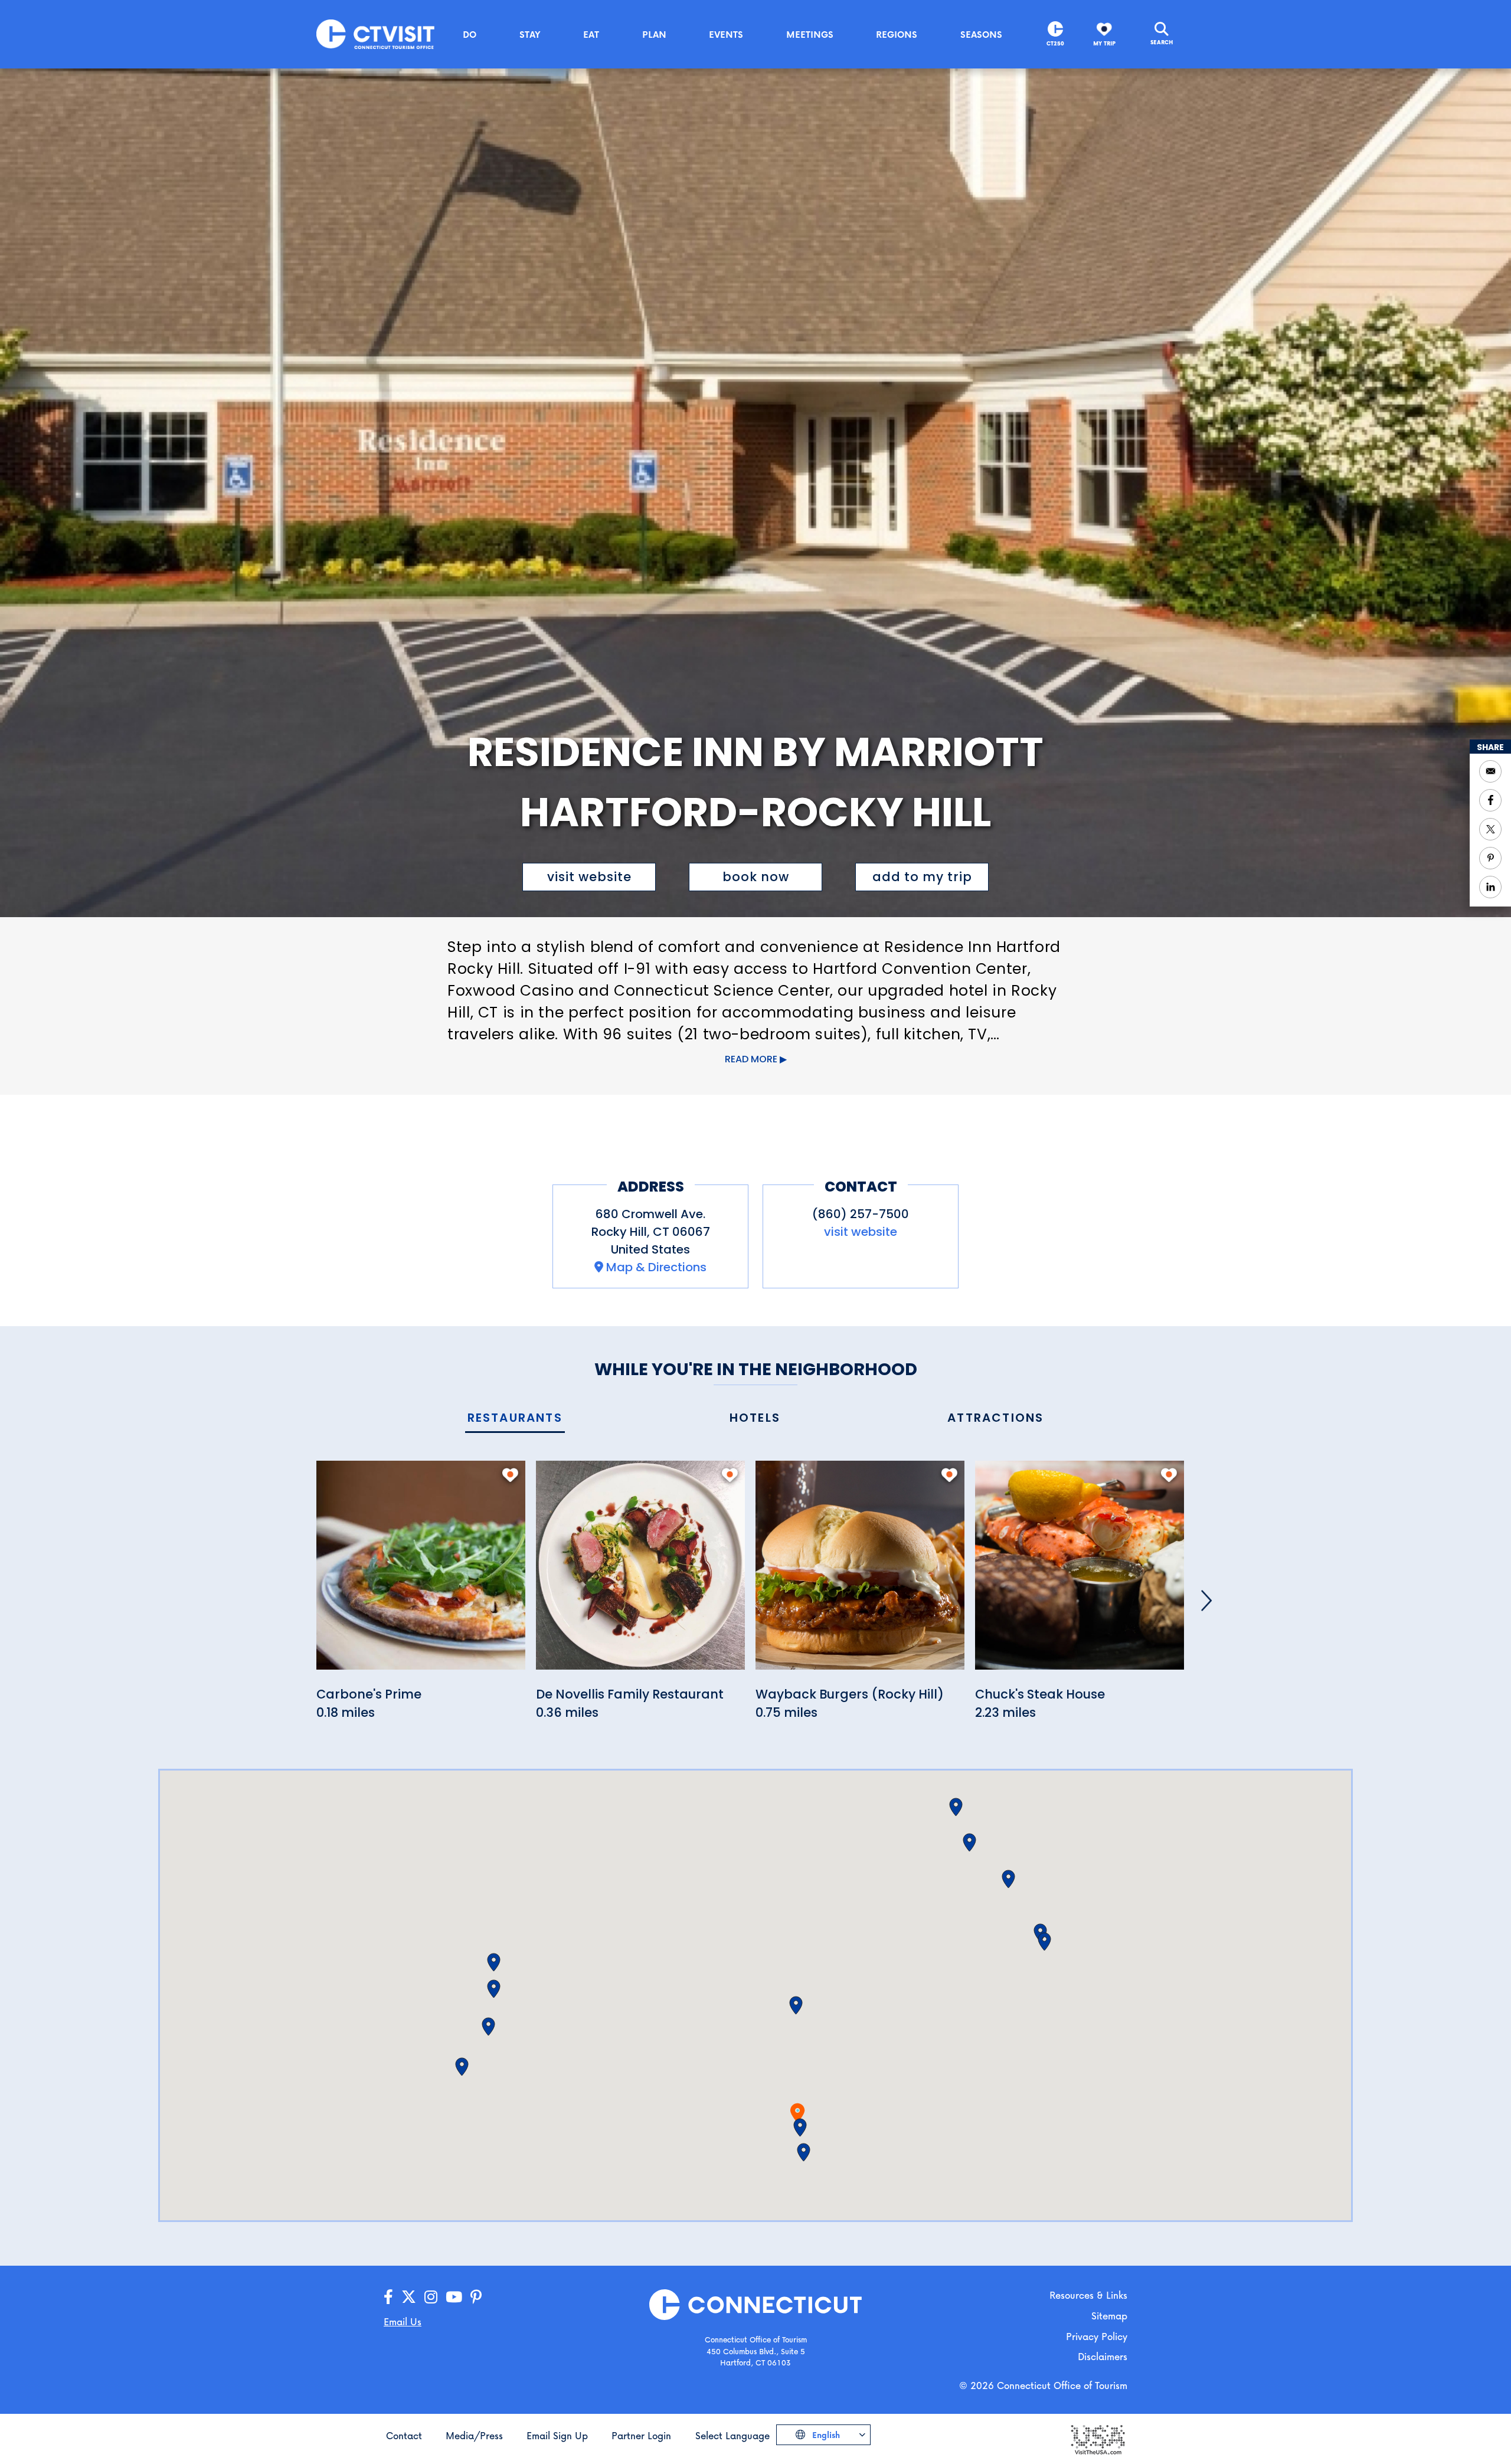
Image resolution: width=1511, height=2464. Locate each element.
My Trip (1104, 43)
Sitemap (1109, 2316)
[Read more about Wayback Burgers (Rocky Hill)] (860, 1571)
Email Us (403, 2321)
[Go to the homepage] (375, 33)
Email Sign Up (557, 2435)
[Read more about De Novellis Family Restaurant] (640, 1571)
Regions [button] (897, 34)
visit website (589, 877)
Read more (751, 1059)
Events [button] (726, 34)
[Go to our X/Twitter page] (409, 2297)
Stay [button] (530, 34)
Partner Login (641, 2435)
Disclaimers (1103, 2356)
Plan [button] (654, 34)
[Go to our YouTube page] (454, 2297)
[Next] (1206, 1601)
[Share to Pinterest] (1490, 858)
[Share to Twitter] (1490, 829)
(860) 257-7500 (861, 1214)
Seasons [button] (981, 34)
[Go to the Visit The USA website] (1097, 2438)
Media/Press (474, 2435)
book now (756, 877)
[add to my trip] (510, 1475)
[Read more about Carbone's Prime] (421, 1571)
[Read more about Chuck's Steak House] (1080, 1571)
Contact (404, 2435)
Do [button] (470, 34)
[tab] (515, 1418)
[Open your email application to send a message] (1490, 771)
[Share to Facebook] (1490, 800)
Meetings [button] (810, 34)
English (825, 2435)
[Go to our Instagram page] (431, 2297)
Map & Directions (656, 1267)
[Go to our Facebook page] (388, 2297)
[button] (800, 2128)
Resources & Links (1088, 2295)
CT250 (1055, 43)
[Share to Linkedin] (1490, 887)
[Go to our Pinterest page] (476, 2297)
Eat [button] (591, 34)
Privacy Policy (1097, 2336)
